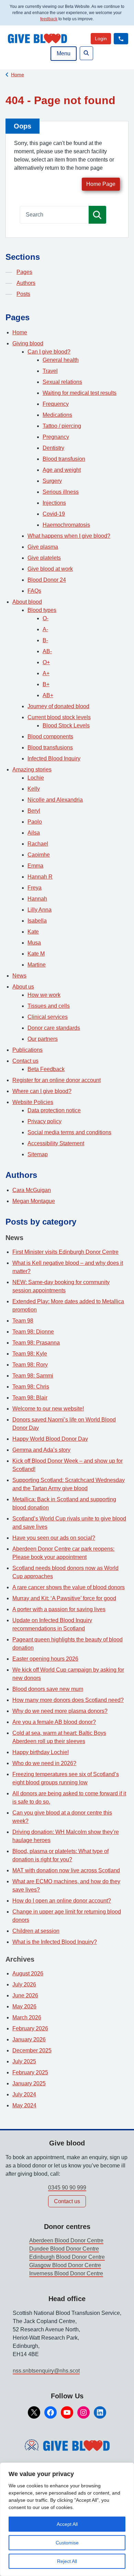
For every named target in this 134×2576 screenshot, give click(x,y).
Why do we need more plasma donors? (60, 1711)
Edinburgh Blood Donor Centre (67, 2257)
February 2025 (30, 2072)
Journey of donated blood (58, 706)
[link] (101, 39)
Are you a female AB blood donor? (54, 1722)
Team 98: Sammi (33, 1376)
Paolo (35, 822)
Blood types (42, 610)
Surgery (52, 481)
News (19, 976)
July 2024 (24, 2094)
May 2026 (24, 2006)
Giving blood (28, 343)
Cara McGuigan (32, 1190)
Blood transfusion (64, 459)
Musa (34, 943)
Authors (26, 283)
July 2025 (24, 2061)
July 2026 (24, 1984)
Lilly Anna (40, 910)
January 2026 (29, 2039)
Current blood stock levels (59, 717)
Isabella (37, 921)
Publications (27, 1050)
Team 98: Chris (31, 1387)
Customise (67, 2543)
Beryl (34, 811)
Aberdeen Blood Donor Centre (66, 2240)
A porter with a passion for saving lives (59, 1609)
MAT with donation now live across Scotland (66, 1870)
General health (61, 360)
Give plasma (43, 547)
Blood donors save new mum (48, 1689)
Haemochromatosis (66, 525)
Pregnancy (56, 437)
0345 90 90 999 (67, 2188)
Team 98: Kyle (30, 1354)
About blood (27, 602)
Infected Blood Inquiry (54, 759)
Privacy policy (44, 1121)
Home (18, 75)
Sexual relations (62, 382)
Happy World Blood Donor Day (50, 1439)
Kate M (36, 954)
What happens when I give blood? (69, 536)
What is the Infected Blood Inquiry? (55, 1942)
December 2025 (32, 2050)
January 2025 (29, 2083)
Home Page (101, 184)
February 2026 (30, 2028)
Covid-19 (54, 514)
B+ (46, 684)
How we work (44, 995)
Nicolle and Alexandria (55, 800)
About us (23, 987)
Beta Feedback (46, 1069)
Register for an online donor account (57, 1080)
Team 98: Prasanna (36, 1343)
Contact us (25, 1061)
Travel (50, 371)
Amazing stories (32, 770)
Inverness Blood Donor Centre (66, 2273)
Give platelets (44, 558)
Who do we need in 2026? (44, 1763)
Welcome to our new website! (48, 1409)
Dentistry (53, 448)
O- (46, 618)
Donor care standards (54, 1028)
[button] (121, 39)
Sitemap (38, 1154)
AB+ (48, 695)
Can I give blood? (49, 352)
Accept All (67, 2524)
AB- (47, 651)
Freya (35, 888)
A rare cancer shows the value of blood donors (69, 1587)
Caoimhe (39, 855)
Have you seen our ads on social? (54, 1538)
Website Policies (33, 1102)
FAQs (34, 591)
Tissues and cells (49, 1006)
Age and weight (62, 470)
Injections (54, 503)
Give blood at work (50, 569)
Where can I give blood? (42, 1091)
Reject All (67, 2561)
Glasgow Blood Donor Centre (65, 2265)
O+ (46, 662)
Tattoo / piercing (62, 426)
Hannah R (40, 877)
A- (45, 629)
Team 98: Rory (30, 1365)
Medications (57, 415)
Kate (33, 932)
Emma (35, 866)
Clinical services (48, 1017)
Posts (23, 294)
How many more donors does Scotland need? (68, 1700)
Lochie (36, 778)
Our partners (43, 1039)
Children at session (36, 1931)
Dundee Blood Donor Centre (64, 2249)
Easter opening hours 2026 (45, 1659)
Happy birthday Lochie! (41, 1752)
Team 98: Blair (30, 1398)
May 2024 (24, 2105)
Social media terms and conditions (69, 1132)
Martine (37, 965)
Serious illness (61, 492)
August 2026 (28, 1973)
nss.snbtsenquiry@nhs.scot (46, 2371)
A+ (46, 673)
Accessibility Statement (56, 1143)
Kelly (34, 789)
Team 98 (23, 1321)
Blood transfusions (50, 748)
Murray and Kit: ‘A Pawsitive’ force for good (64, 1598)
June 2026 (25, 1995)
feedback (49, 19)
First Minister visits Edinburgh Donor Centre (65, 1252)
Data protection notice (54, 1110)
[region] (67, 2519)
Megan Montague (34, 1201)
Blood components (50, 737)
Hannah (37, 899)
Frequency (56, 404)
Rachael (38, 844)
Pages (24, 272)
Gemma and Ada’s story (41, 1450)
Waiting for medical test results (80, 393)
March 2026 (27, 2017)
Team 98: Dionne (33, 1332)
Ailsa (34, 833)
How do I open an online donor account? (62, 1901)
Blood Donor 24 (47, 580)
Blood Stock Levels (66, 726)
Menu (64, 53)
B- (45, 640)
